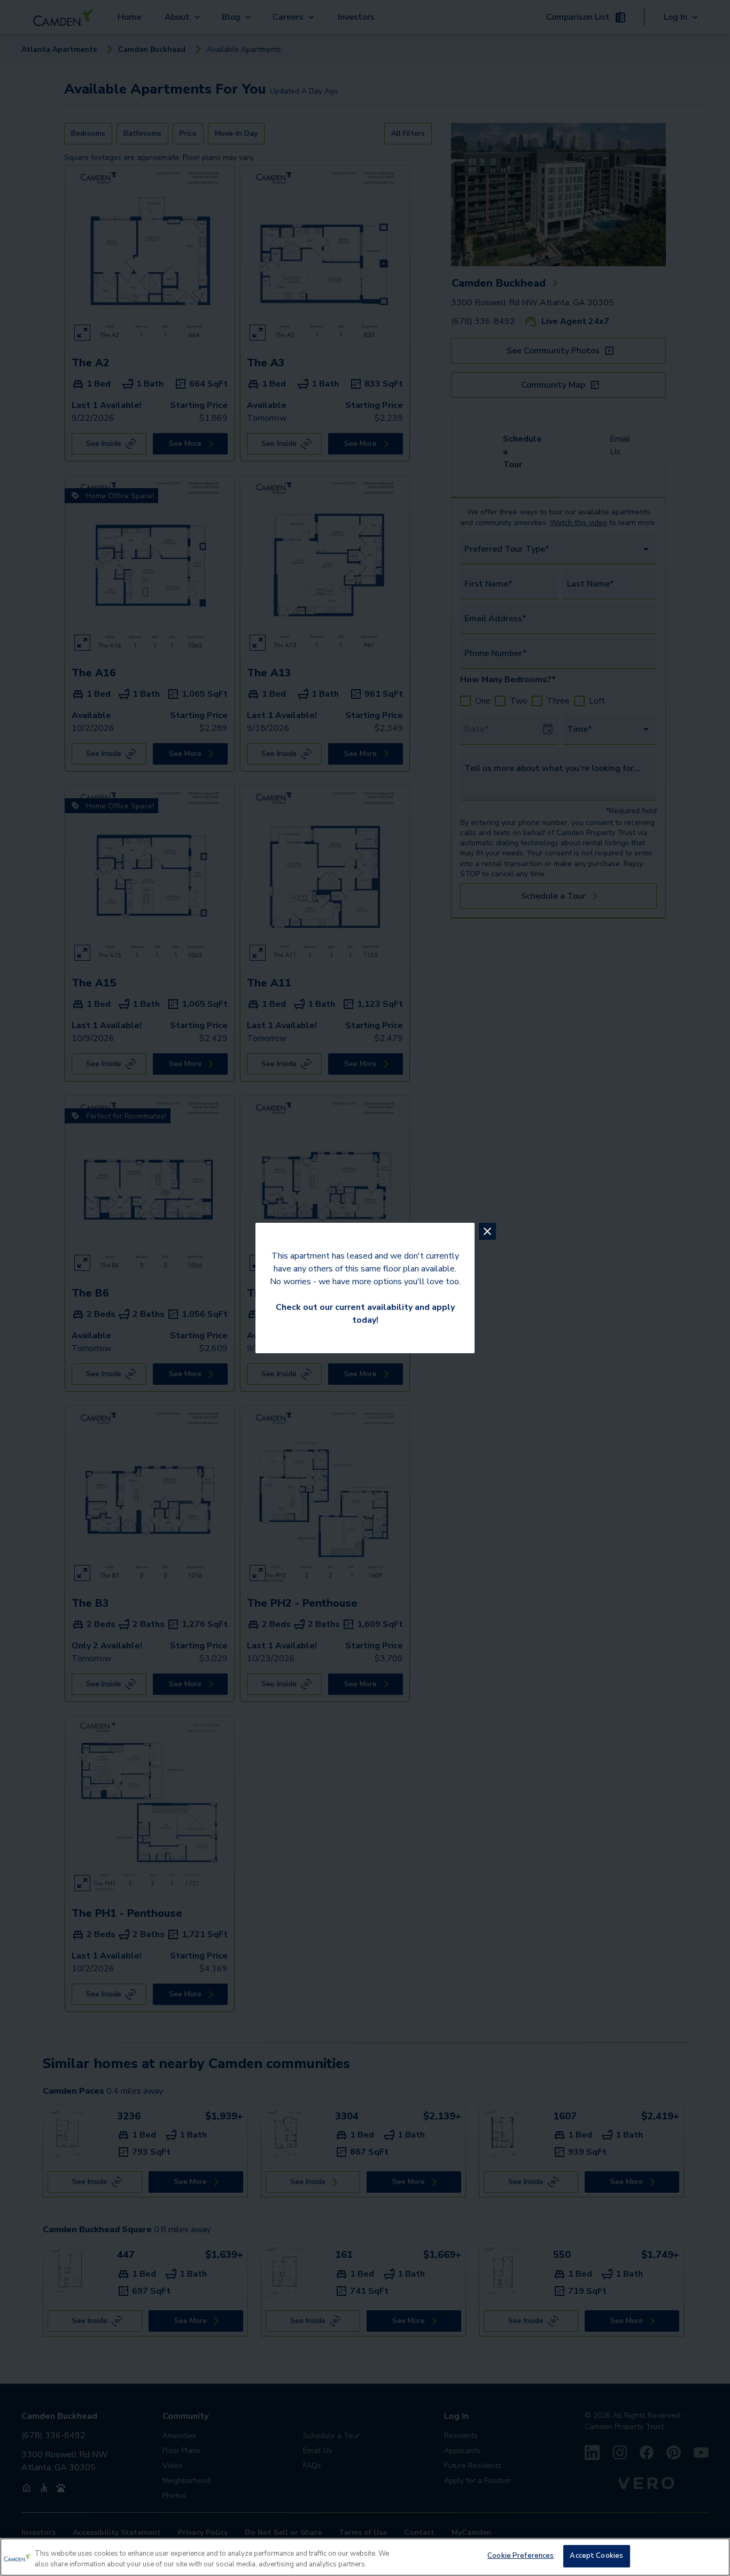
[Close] (713, 2556)
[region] (365, 2557)
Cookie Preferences (521, 2556)
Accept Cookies (596, 2556)
